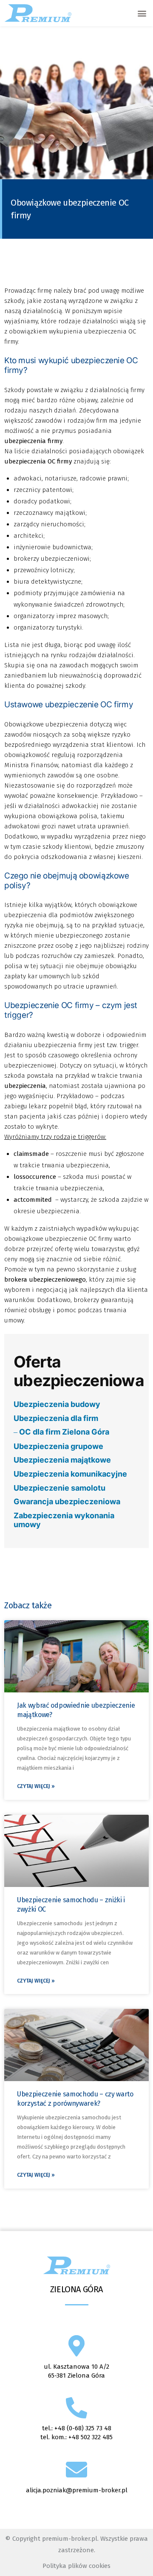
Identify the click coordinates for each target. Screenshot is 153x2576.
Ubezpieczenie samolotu (59, 1488)
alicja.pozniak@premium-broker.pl (77, 2490)
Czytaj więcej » (36, 1786)
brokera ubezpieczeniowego (45, 1280)
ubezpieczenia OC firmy (38, 461)
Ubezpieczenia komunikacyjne (70, 1474)
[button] (142, 13)
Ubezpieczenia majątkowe (62, 1460)
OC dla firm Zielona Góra (64, 1432)
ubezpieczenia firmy (33, 441)
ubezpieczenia (25, 1086)
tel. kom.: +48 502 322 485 (76, 2437)
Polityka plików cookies (76, 2566)
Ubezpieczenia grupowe (58, 1446)
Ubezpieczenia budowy (57, 1404)
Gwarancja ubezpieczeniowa (67, 1501)
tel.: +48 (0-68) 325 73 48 (77, 2428)
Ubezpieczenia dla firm (56, 1418)
